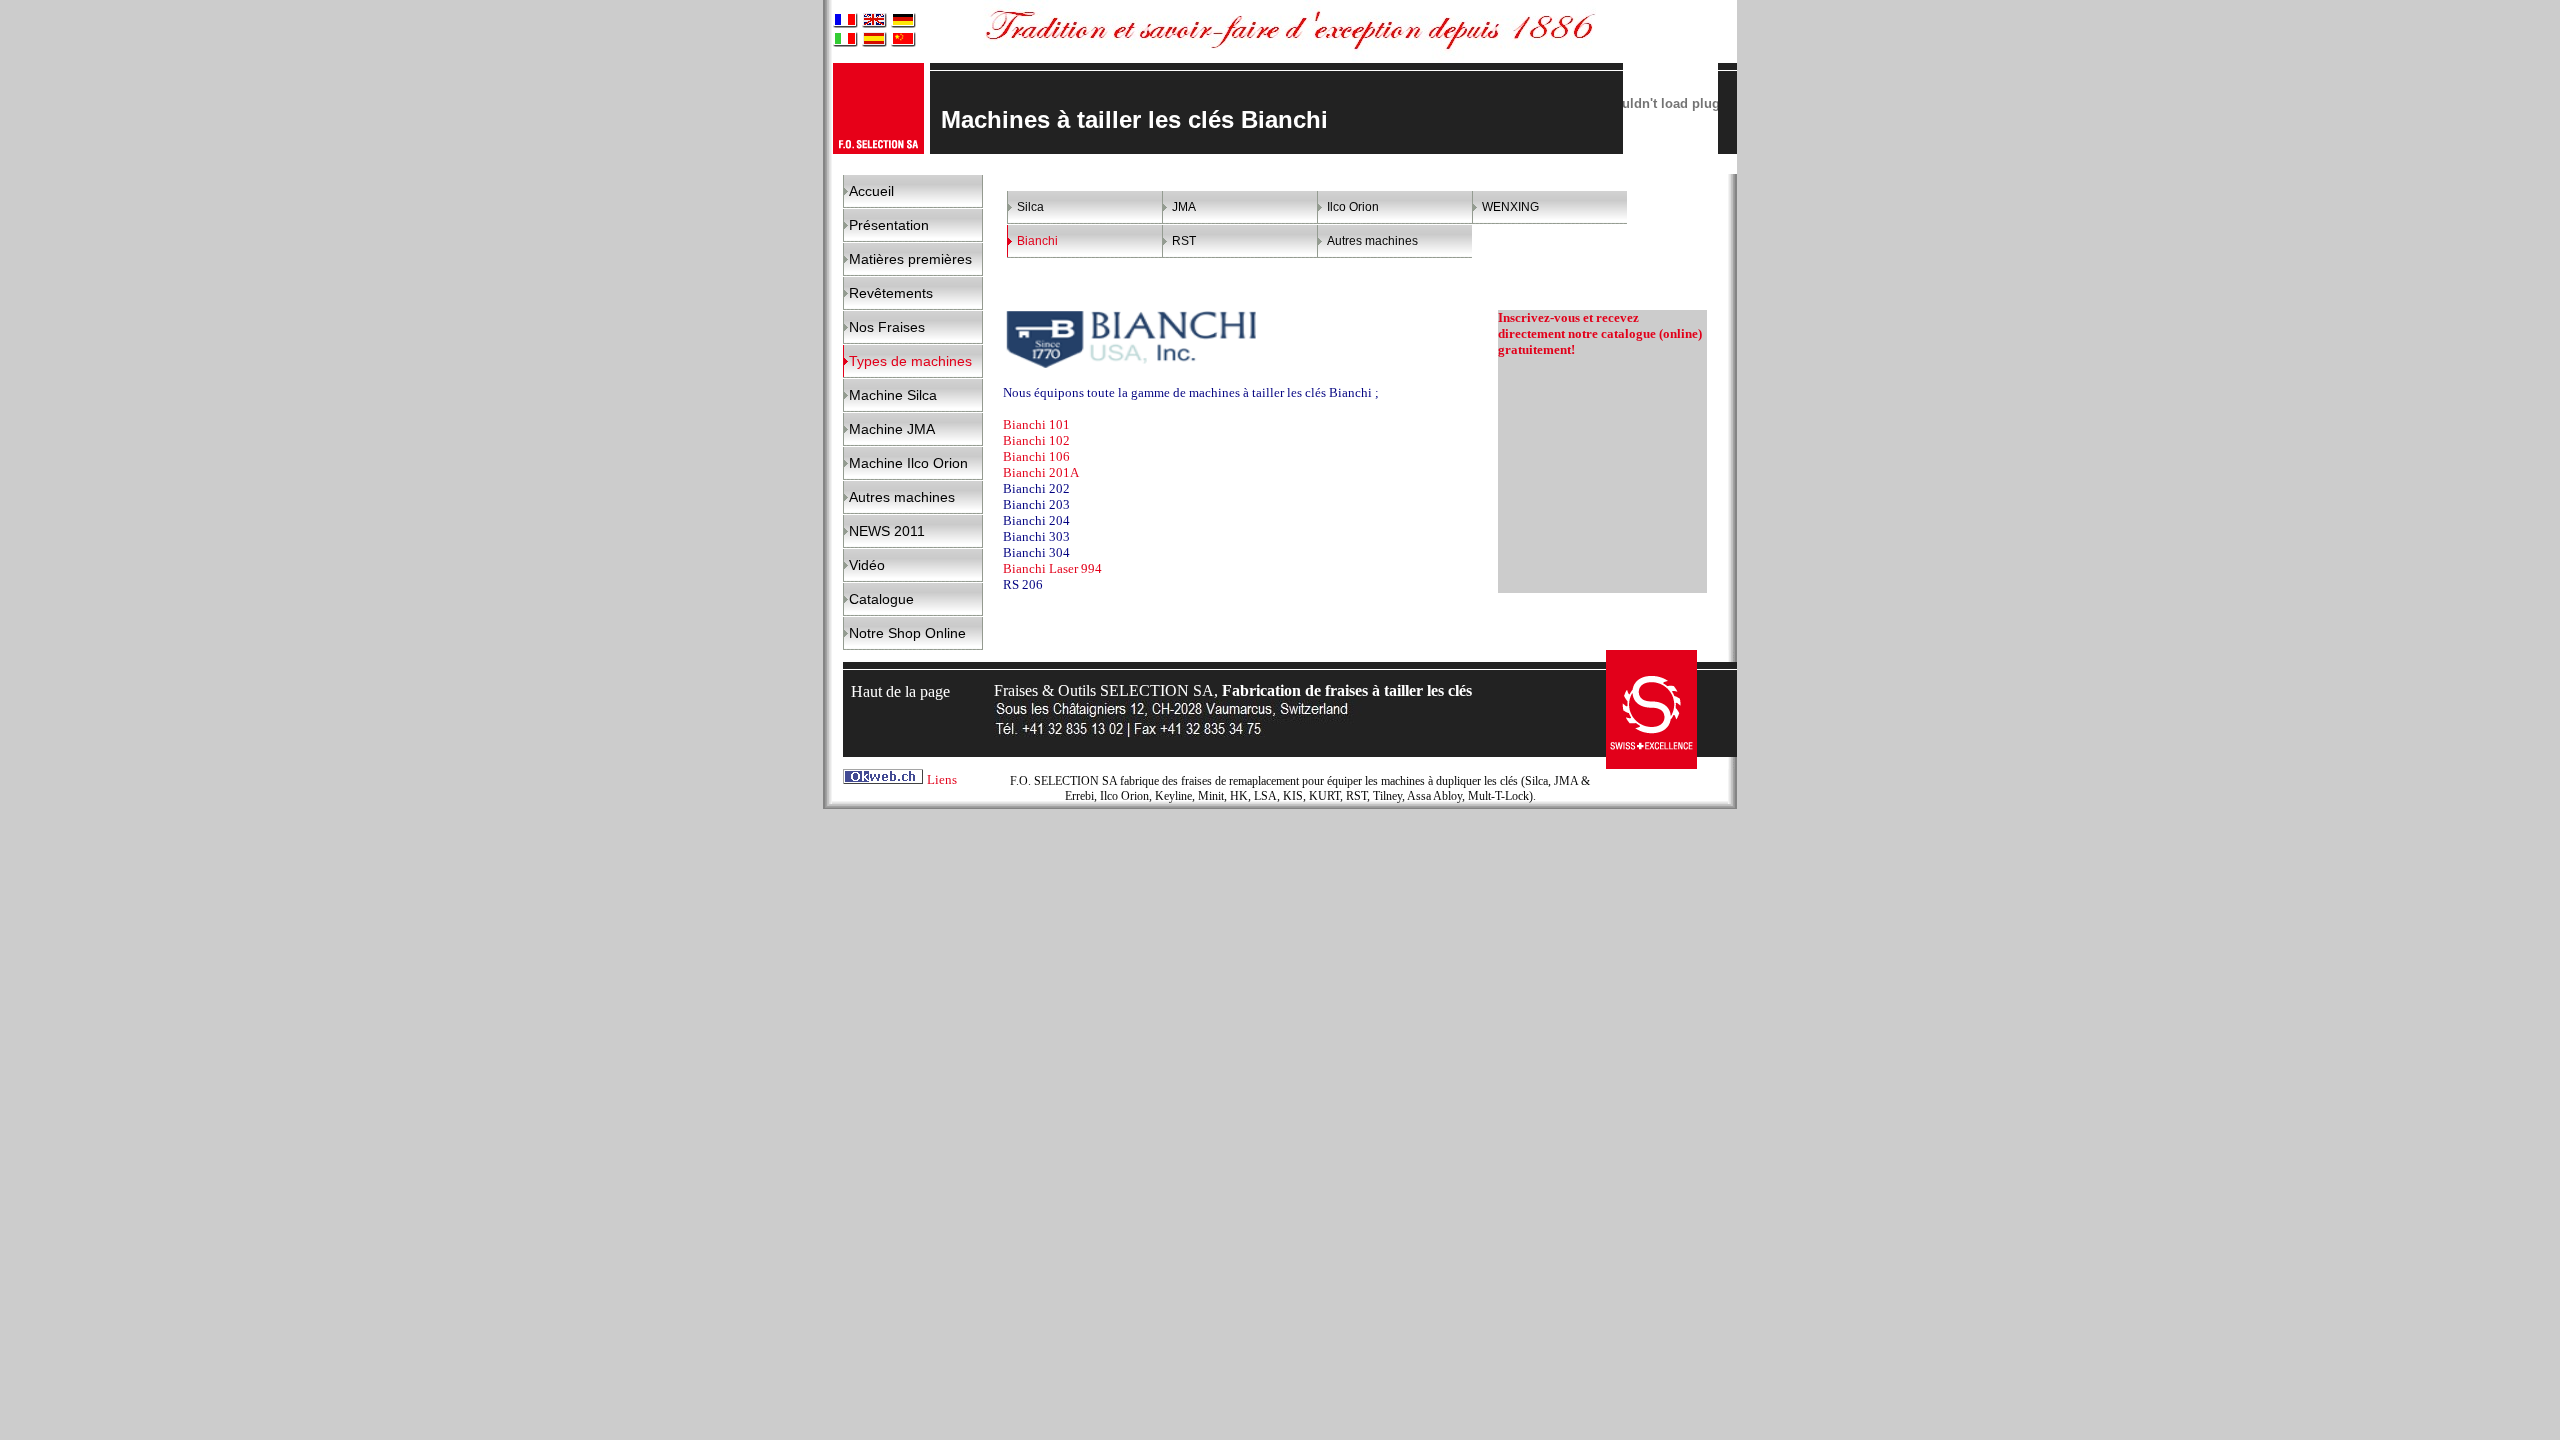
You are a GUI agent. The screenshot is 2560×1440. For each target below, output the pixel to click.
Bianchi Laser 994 (1054, 568)
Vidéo (867, 565)
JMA (1184, 207)
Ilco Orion (1353, 207)
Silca (1030, 207)
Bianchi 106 (1036, 456)
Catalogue (881, 599)
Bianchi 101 (1036, 424)
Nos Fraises (887, 327)
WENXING (1510, 207)
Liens (942, 779)
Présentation (889, 225)
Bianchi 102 (1036, 440)
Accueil (871, 191)
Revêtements (891, 293)
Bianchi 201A (1041, 472)
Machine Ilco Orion (908, 463)
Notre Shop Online (907, 633)
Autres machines (902, 497)
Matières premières (910, 259)
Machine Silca (893, 395)
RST (1184, 241)
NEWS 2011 (887, 531)
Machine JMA (892, 429)
